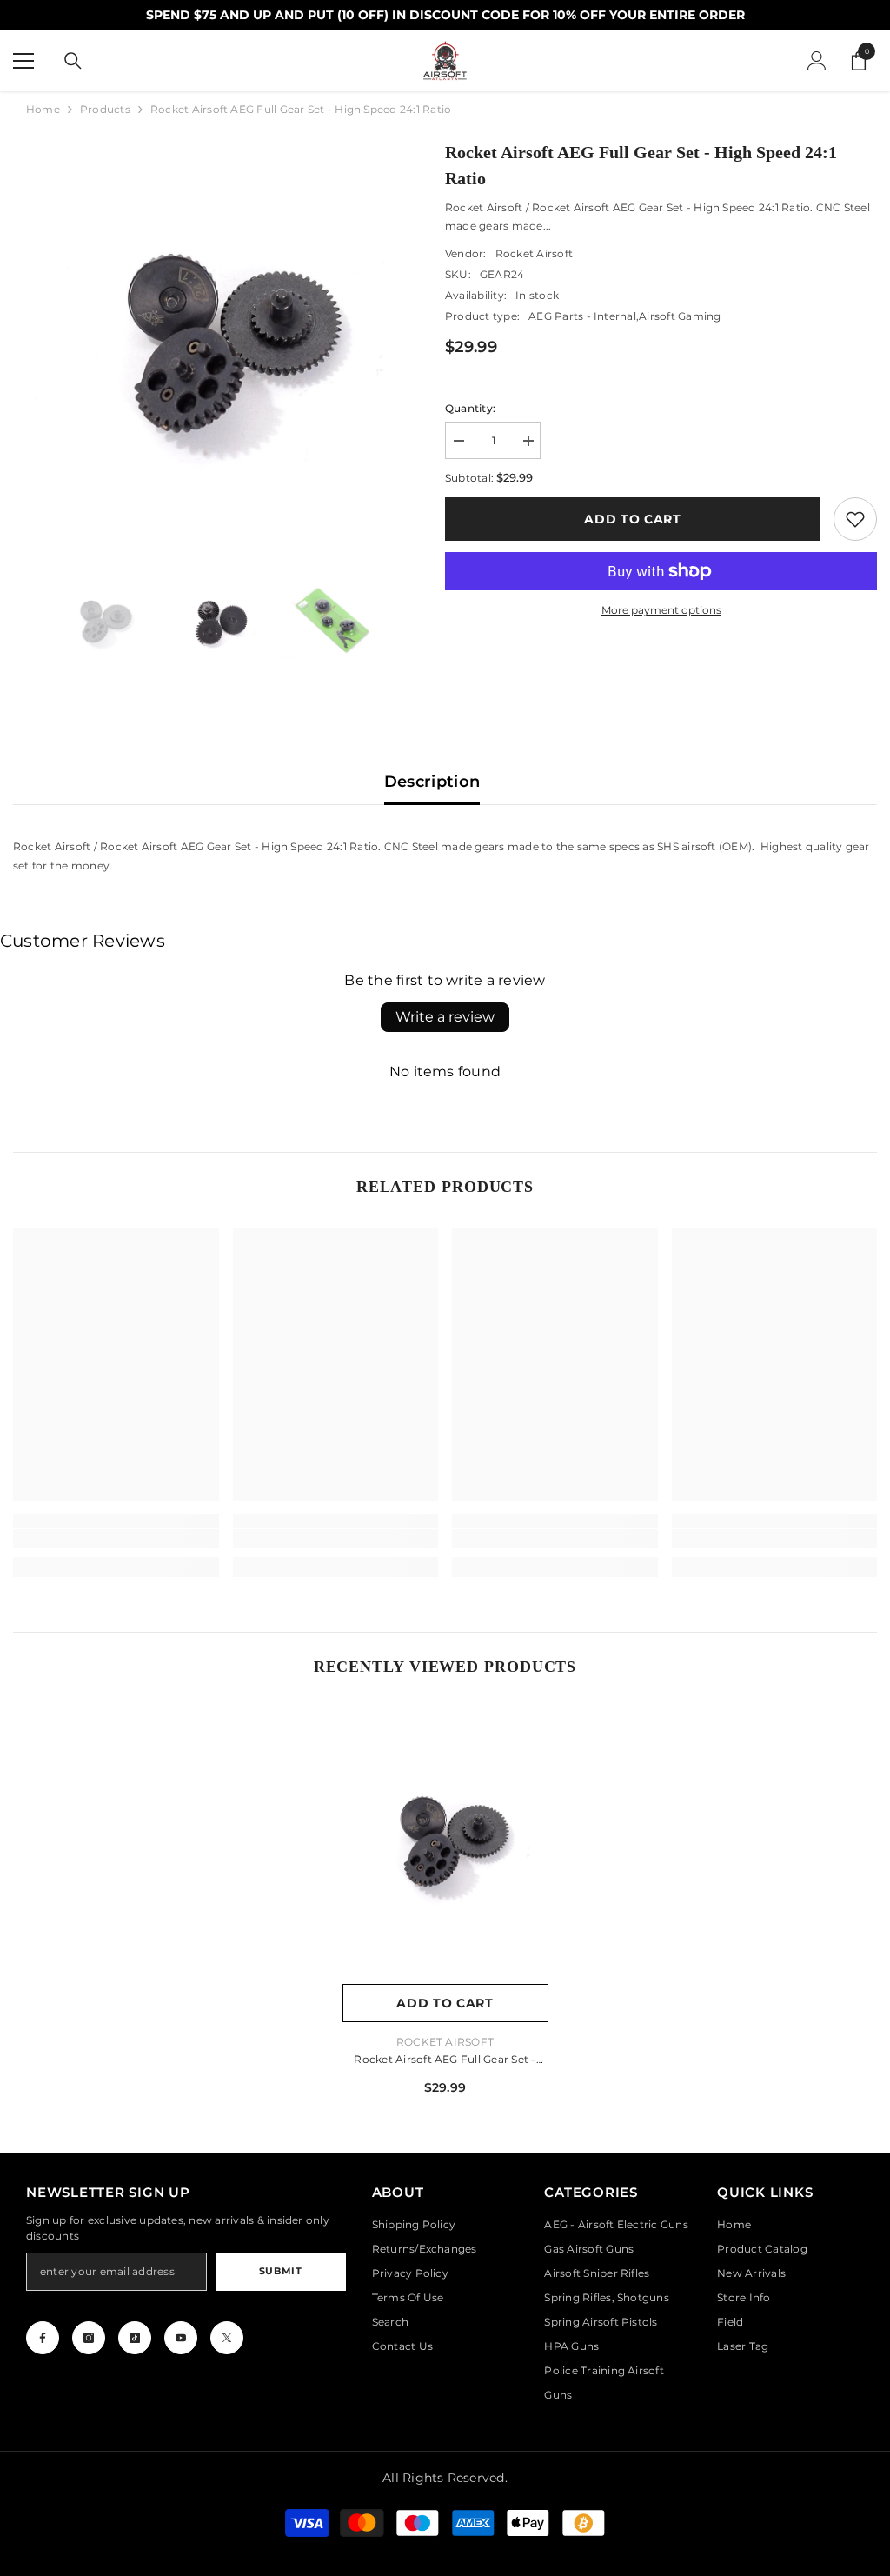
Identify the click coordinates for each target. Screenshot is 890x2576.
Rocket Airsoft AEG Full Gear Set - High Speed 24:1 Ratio (445, 2061)
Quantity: (470, 408)
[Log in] (817, 61)
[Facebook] (43, 2338)
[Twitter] (227, 2338)
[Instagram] (89, 2338)
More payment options (661, 610)
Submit (280, 2271)
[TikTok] (135, 2338)
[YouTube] (181, 2338)
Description (432, 782)
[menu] (23, 61)
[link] (855, 519)
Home (43, 109)
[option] (216, 342)
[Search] (73, 61)
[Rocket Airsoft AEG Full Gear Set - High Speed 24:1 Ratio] (445, 1841)
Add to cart (633, 519)
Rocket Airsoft (534, 253)
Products (105, 109)
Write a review (445, 1017)
